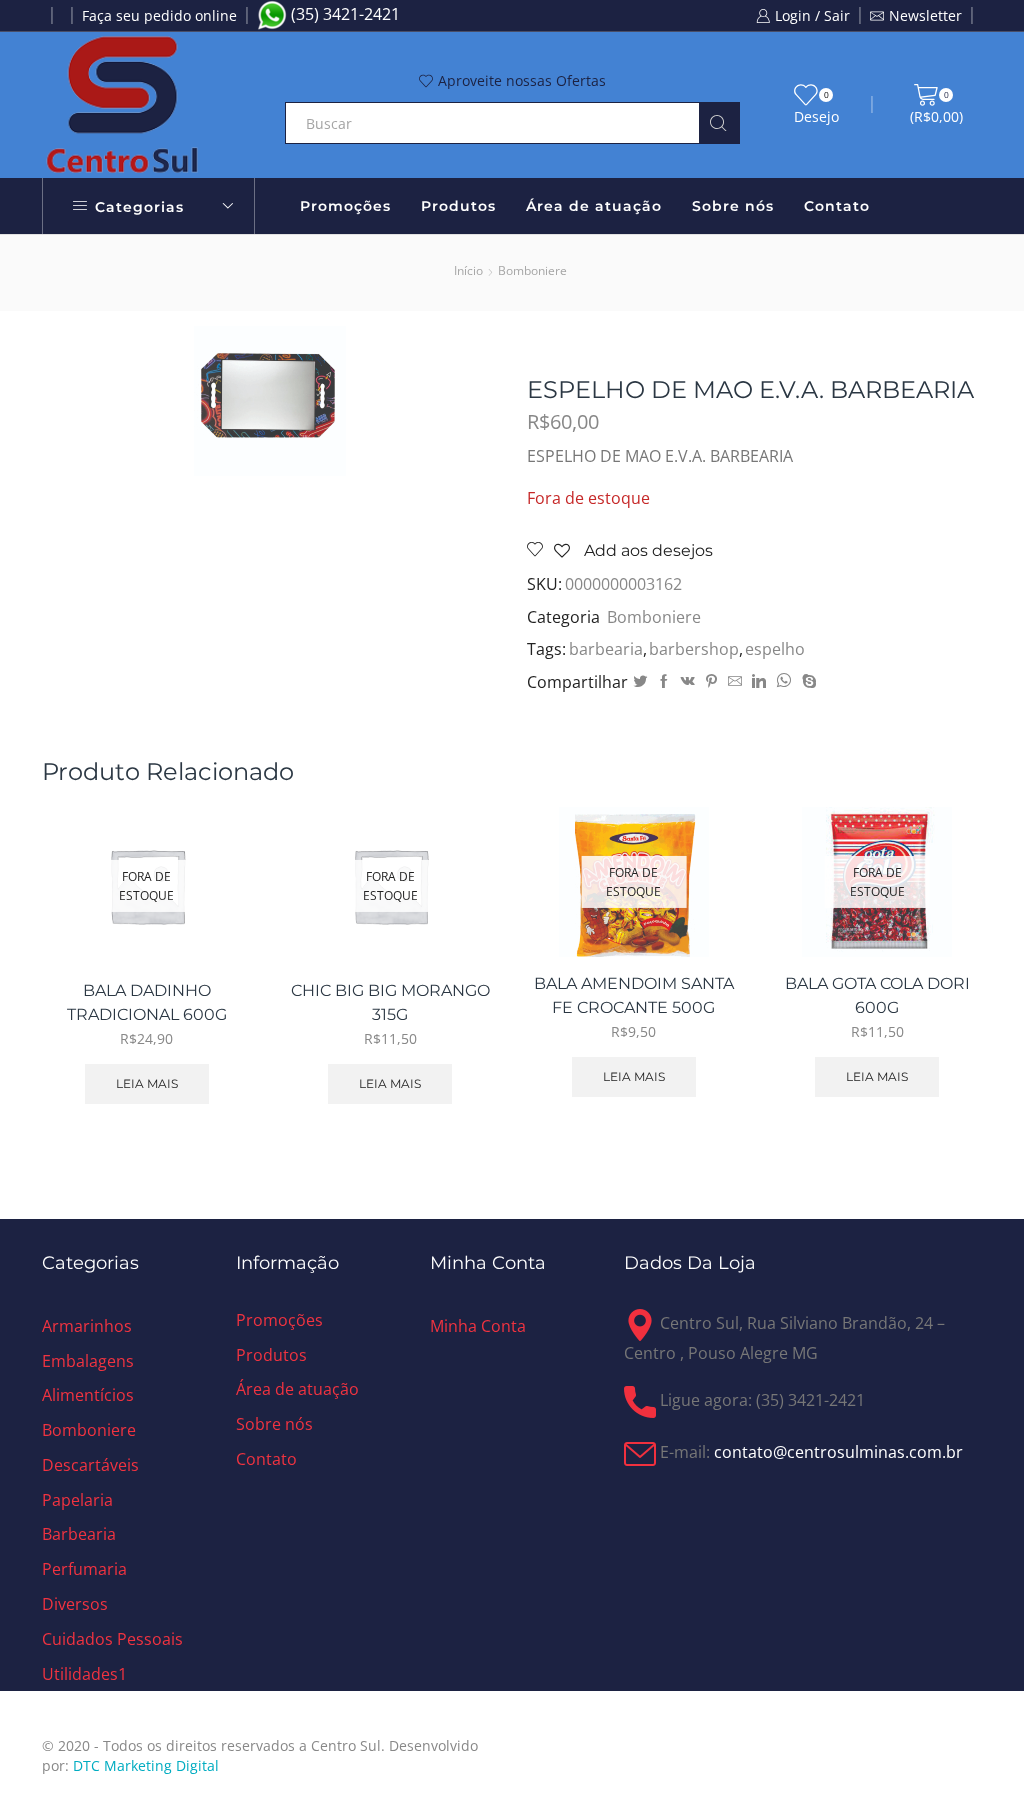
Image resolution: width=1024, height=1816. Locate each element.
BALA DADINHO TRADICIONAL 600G (147, 1002)
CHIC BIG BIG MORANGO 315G (390, 1002)
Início (468, 270)
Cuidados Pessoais (112, 1639)
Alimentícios (88, 1395)
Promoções (345, 206)
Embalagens (88, 1361)
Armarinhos (87, 1326)
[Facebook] (664, 681)
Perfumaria (84, 1569)
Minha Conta (478, 1326)
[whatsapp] (784, 681)
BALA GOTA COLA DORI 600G (877, 995)
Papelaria (77, 1500)
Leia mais (147, 1083)
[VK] (688, 681)
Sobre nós (733, 206)
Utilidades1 (84, 1674)
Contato (837, 206)
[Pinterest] (711, 681)
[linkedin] (759, 681)
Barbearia (79, 1534)
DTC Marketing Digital (146, 1765)
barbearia (606, 649)
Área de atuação (594, 206)
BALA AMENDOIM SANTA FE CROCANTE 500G (634, 995)
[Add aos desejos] (213, 921)
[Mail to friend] (735, 681)
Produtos (458, 206)
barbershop (694, 649)
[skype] (807, 681)
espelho (775, 649)
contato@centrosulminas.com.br (838, 1453)
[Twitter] (640, 681)
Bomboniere (532, 270)
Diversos (75, 1604)
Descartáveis (90, 1465)
